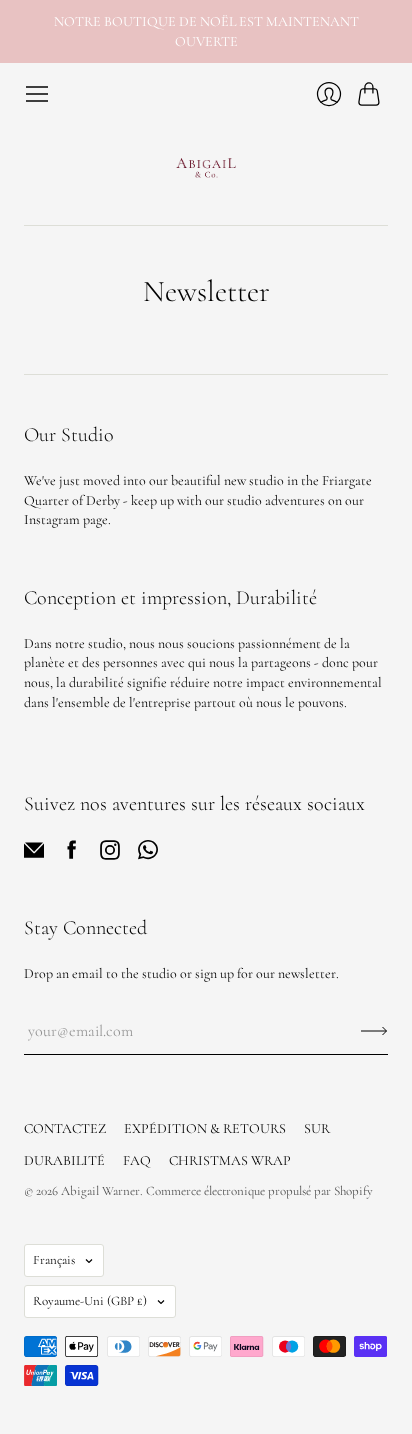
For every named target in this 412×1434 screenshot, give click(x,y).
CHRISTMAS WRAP (230, 1160)
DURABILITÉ (64, 1160)
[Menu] (37, 94)
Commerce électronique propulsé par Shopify (259, 1191)
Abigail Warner (100, 1191)
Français (54, 1260)
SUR (317, 1128)
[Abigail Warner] (206, 166)
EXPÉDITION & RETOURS (205, 1128)
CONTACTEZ (65, 1128)
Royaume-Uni (90, 1301)
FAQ (137, 1160)
